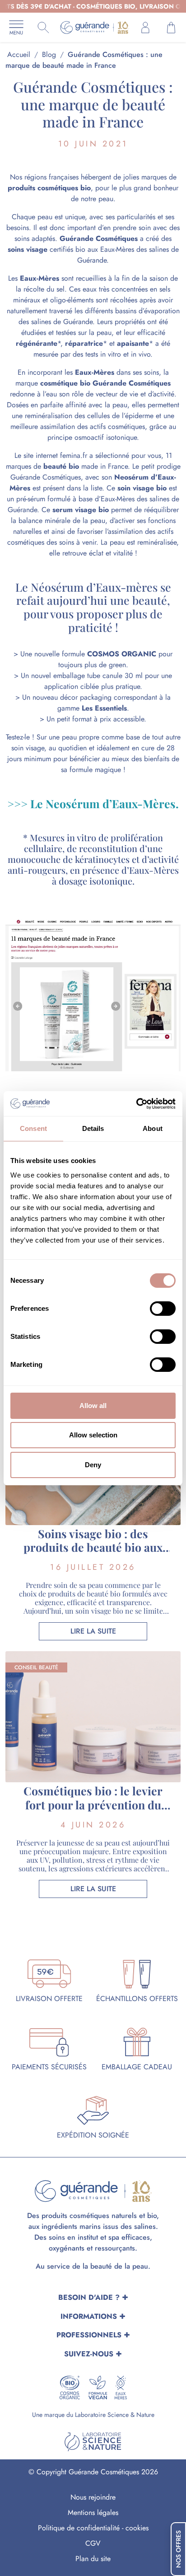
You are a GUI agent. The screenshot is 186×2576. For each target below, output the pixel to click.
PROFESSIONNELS (89, 2335)
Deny (93, 1465)
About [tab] (153, 1128)
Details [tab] (93, 1128)
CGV (93, 2543)
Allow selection (93, 1435)
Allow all (93, 1406)
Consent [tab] (33, 1128)
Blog (49, 54)
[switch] (163, 1309)
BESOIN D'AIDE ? (89, 2297)
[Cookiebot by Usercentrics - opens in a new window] (136, 1104)
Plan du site (93, 2559)
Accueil (19, 54)
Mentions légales (93, 2512)
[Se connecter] (145, 28)
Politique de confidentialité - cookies (93, 2528)
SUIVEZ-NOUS (89, 2354)
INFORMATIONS (89, 2316)
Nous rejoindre (93, 2497)
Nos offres (178, 2549)
